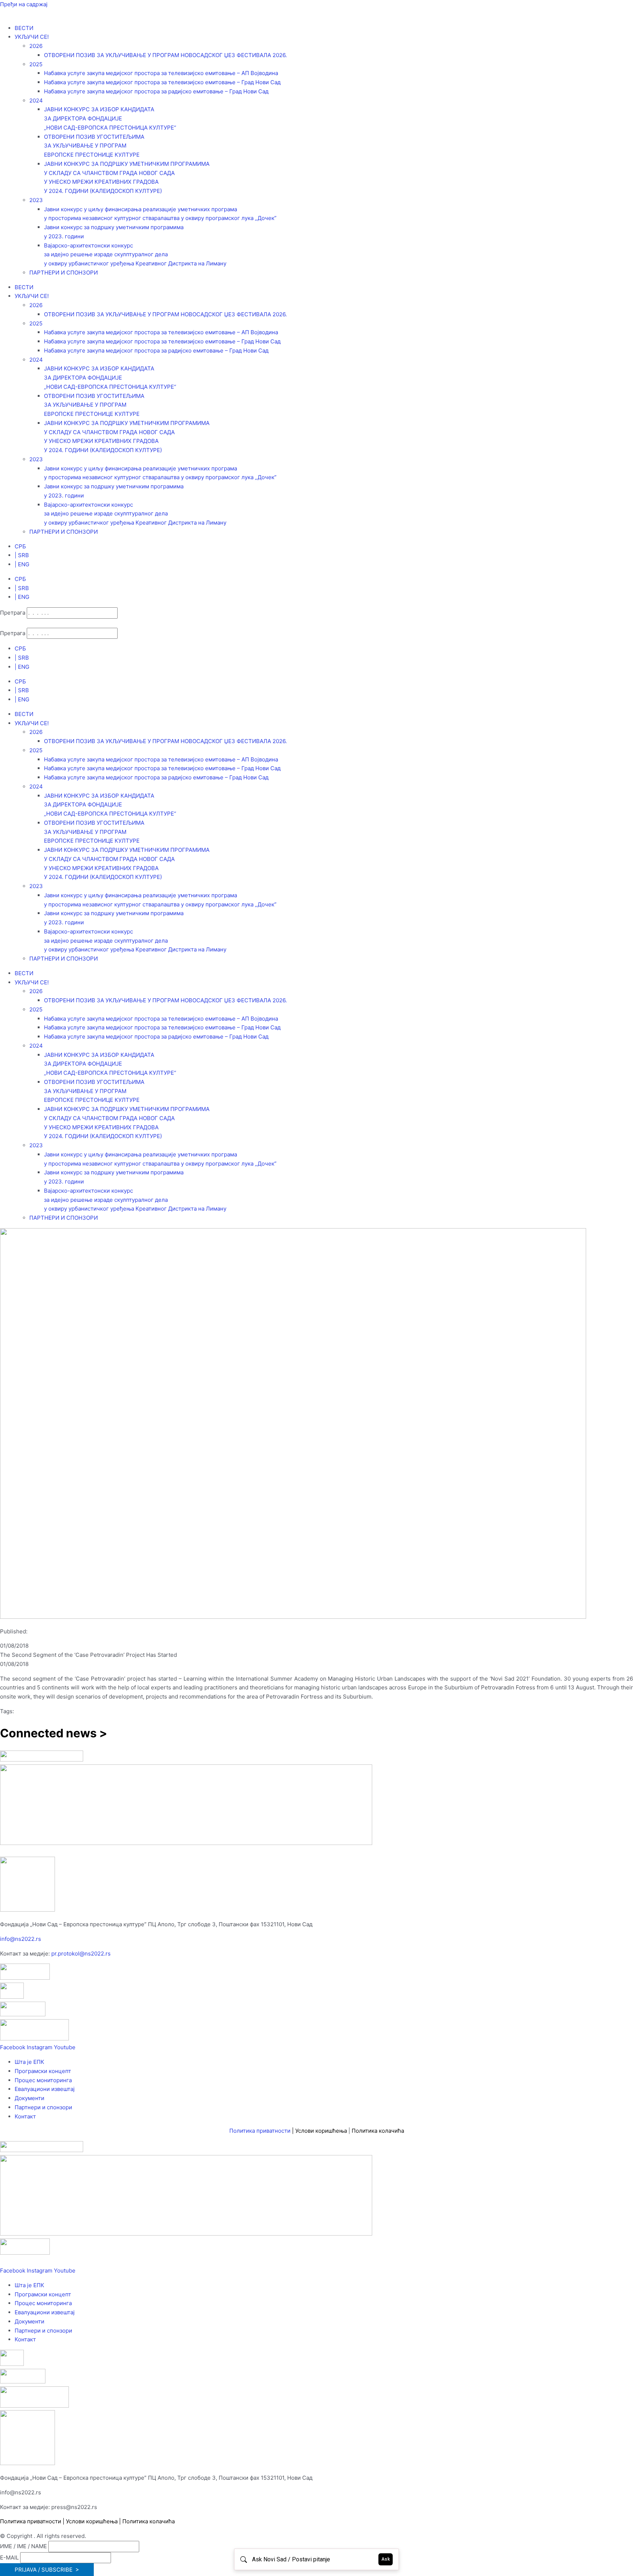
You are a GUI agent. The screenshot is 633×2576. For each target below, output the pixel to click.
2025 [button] (36, 64)
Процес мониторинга (43, 2080)
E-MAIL (9, 2558)
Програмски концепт (43, 2071)
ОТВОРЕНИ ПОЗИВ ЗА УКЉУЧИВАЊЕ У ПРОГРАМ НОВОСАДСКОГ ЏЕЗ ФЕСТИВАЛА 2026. (165, 55)
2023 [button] (36, 200)
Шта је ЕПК (29, 2062)
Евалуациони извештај (45, 2089)
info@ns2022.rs (21, 1939)
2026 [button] (36, 46)
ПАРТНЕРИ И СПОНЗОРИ (64, 273)
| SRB (22, 555)
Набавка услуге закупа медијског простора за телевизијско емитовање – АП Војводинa (161, 73)
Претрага (13, 613)
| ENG (22, 564)
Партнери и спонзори (43, 2107)
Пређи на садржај (24, 4)
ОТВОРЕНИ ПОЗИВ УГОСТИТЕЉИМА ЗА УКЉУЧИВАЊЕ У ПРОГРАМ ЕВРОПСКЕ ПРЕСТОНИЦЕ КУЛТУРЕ (94, 146)
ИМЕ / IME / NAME (23, 2546)
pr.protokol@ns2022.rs (81, 1954)
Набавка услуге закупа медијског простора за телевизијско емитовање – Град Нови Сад (162, 82)
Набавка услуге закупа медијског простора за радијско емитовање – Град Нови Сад (156, 91)
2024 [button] (36, 100)
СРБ (20, 546)
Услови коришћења (322, 2131)
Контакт (25, 2116)
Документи (29, 2098)
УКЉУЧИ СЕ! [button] (32, 37)
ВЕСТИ (24, 28)
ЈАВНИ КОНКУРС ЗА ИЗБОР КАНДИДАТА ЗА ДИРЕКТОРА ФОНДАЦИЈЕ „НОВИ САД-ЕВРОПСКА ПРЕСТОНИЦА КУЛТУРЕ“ (110, 118)
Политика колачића (378, 2131)
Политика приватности (260, 2131)
